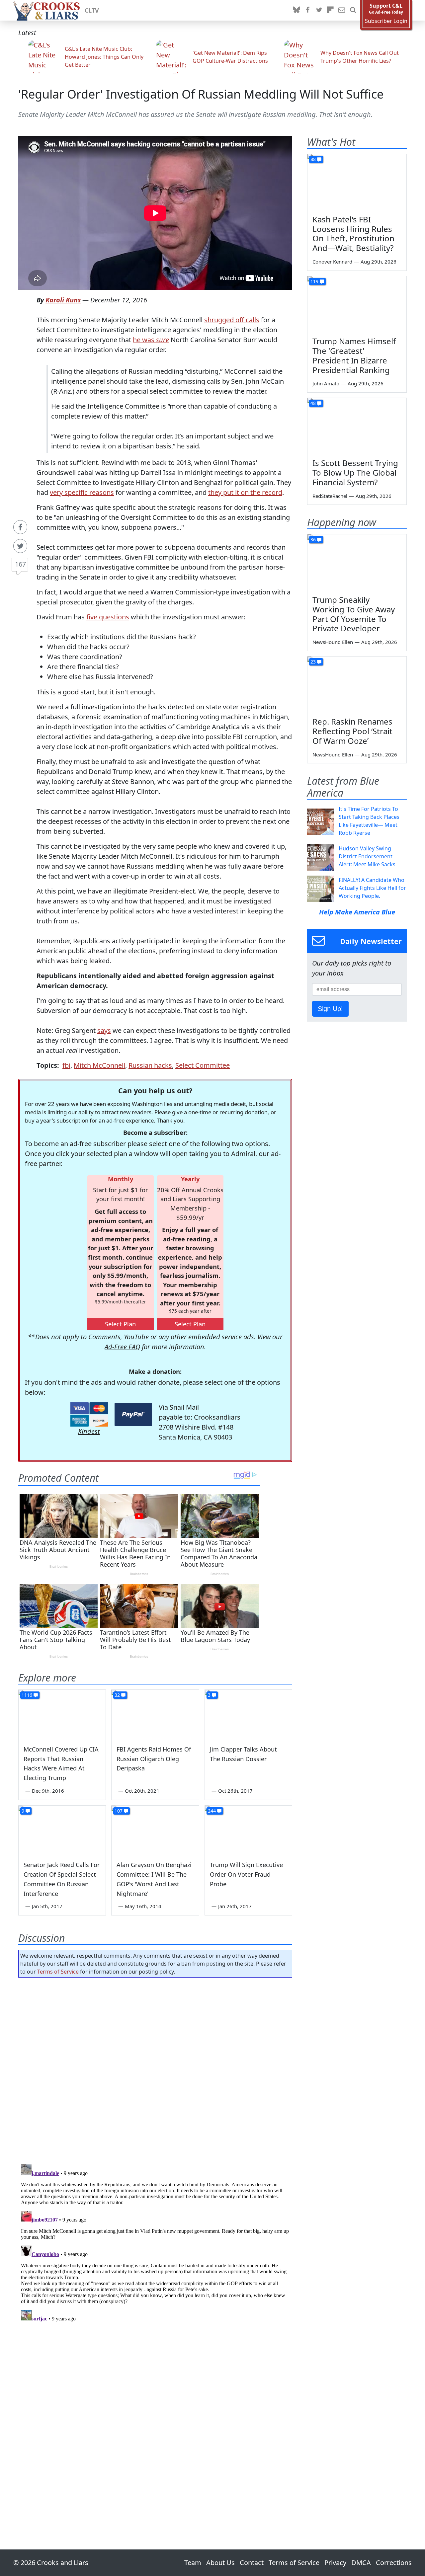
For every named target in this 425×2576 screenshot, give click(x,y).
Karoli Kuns (63, 300)
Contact (252, 2563)
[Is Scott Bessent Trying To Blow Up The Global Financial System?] (357, 426)
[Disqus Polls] (155, 2069)
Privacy (335, 2563)
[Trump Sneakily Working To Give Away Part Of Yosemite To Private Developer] (357, 562)
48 (313, 403)
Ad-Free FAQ (122, 1347)
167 (20, 564)
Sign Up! (330, 1009)
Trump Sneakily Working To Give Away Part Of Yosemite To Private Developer (354, 614)
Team (193, 2563)
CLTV (92, 10)
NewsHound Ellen (333, 642)
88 (313, 159)
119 (314, 281)
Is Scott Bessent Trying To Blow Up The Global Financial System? (355, 472)
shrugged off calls (232, 320)
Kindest (89, 1431)
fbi (66, 1065)
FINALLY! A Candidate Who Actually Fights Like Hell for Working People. (372, 888)
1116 (27, 1695)
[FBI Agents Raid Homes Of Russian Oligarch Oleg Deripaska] (155, 1714)
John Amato (326, 383)
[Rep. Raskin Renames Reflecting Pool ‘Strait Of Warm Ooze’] (357, 684)
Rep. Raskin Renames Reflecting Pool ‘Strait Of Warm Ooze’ (352, 731)
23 (313, 662)
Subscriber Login (386, 21)
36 (313, 540)
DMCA (361, 2563)
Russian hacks (150, 1065)
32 (117, 1695)
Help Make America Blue (357, 912)
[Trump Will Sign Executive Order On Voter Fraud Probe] (248, 1830)
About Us (220, 2563)
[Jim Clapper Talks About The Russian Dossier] (248, 1714)
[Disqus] (155, 2245)
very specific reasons (82, 492)
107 (119, 1811)
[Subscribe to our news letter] (342, 10)
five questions (108, 617)
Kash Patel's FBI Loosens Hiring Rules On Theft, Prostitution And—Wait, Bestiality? (353, 234)
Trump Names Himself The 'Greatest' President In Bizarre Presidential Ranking (354, 355)
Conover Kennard (332, 262)
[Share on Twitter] (20, 546)
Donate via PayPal (133, 1414)
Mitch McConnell (99, 1065)
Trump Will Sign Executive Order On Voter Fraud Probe (246, 1874)
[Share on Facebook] (20, 527)
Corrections (394, 2563)
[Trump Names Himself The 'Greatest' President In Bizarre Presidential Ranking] (357, 304)
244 (212, 1811)
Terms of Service (58, 1972)
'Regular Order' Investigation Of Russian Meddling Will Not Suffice (201, 94)
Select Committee (203, 1065)
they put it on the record (245, 492)
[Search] (353, 10)
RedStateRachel (330, 496)
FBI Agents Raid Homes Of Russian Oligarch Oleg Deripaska (154, 1759)
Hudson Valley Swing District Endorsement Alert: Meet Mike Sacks (367, 856)
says (104, 1030)
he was (151, 340)
